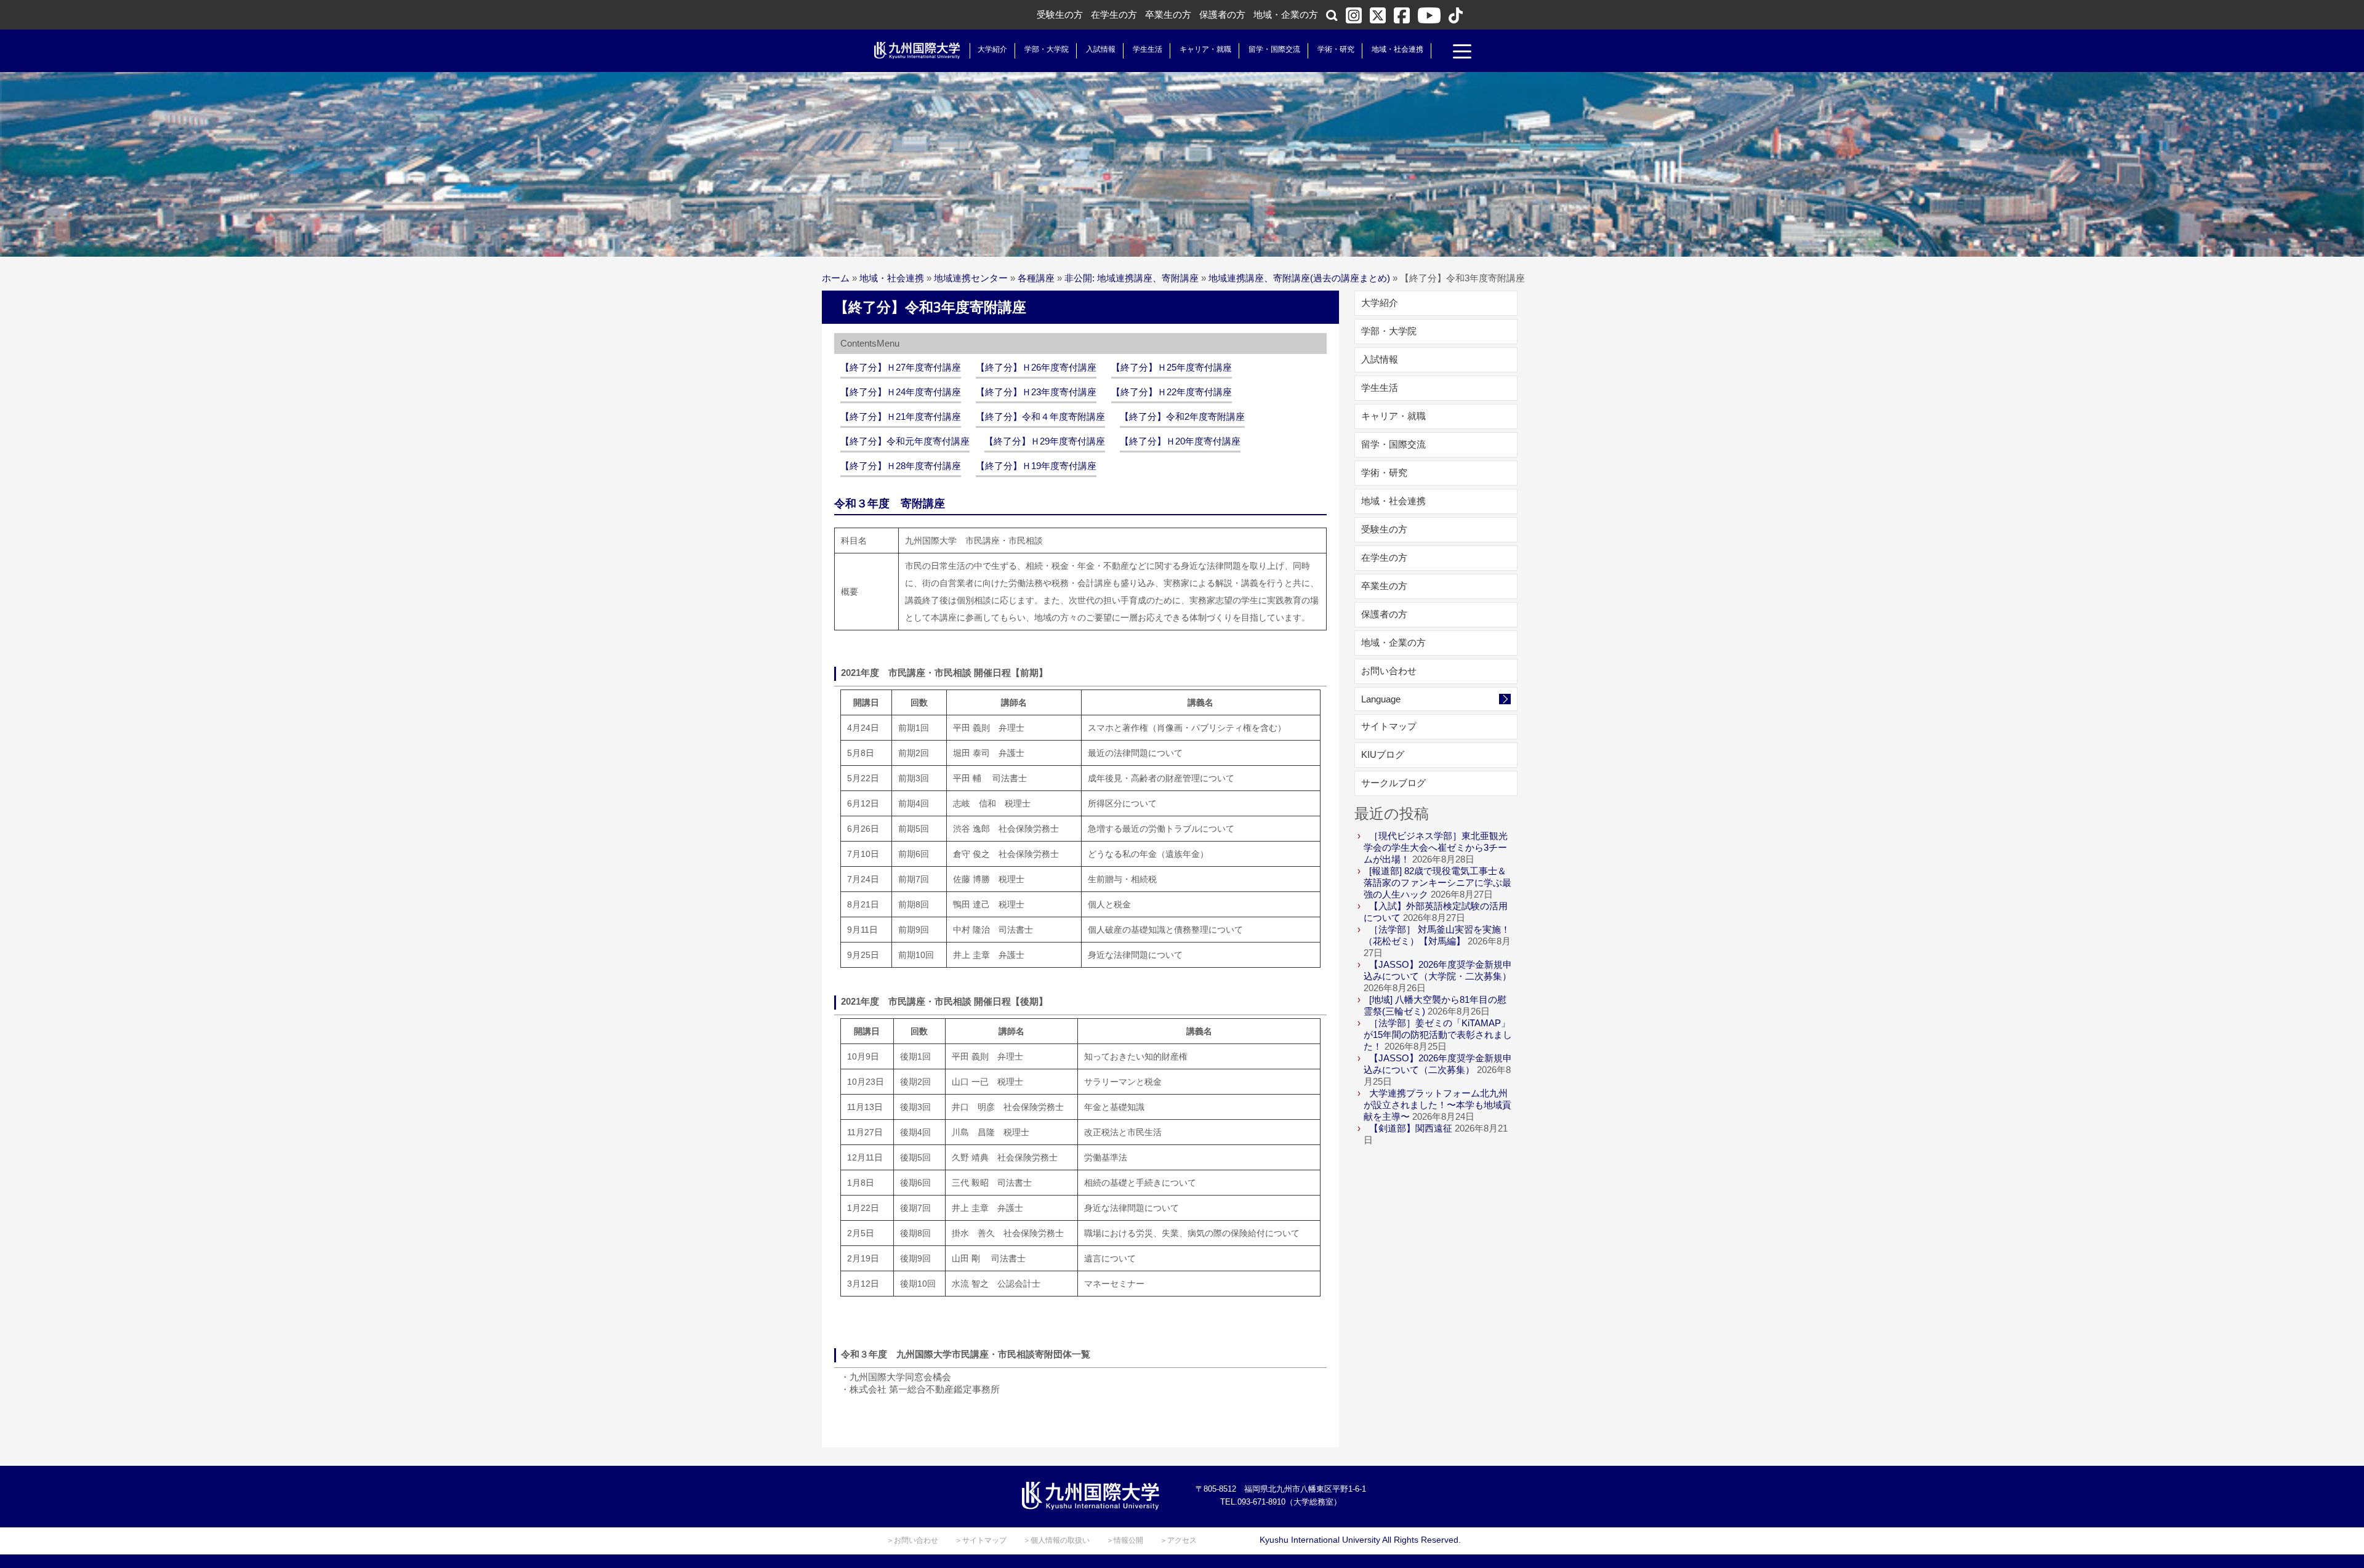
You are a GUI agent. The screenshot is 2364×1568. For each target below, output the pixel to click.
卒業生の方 (1168, 14)
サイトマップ (1389, 726)
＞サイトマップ (981, 1540)
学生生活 (1148, 49)
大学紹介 (992, 49)
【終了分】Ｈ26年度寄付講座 (1036, 367)
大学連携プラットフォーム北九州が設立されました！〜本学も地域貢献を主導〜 (1437, 1105)
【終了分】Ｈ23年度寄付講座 (1036, 392)
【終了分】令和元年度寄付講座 (905, 441)
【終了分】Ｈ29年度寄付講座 (1045, 441)
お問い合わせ (1389, 671)
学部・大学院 (1047, 49)
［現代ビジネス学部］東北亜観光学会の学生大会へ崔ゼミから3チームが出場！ (1436, 847)
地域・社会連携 (1397, 49)
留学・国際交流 (1274, 49)
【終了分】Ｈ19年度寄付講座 (1036, 466)
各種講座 (1036, 278)
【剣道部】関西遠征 (1411, 1128)
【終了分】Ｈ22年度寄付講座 (1172, 392)
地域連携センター (971, 278)
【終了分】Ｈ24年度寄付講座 (901, 392)
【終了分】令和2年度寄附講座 (1182, 416)
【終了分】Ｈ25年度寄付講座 (1172, 367)
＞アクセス (1178, 1540)
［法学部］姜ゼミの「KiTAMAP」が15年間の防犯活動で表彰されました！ (1438, 1035)
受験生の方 (1060, 14)
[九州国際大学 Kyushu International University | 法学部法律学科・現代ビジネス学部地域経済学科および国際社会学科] (917, 50)
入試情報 (1101, 49)
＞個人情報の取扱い (1056, 1540)
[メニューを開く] (1462, 53)
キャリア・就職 (1205, 49)
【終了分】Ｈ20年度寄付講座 (1180, 441)
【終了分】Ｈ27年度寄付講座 (901, 367)
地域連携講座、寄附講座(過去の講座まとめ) (1299, 278)
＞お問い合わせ (912, 1540)
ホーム (836, 278)
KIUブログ (1383, 754)
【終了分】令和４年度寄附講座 (1040, 416)
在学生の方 (1114, 14)
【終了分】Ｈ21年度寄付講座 (901, 416)
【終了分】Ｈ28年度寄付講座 (901, 466)
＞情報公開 (1125, 1540)
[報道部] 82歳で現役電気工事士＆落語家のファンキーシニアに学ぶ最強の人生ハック (1437, 883)
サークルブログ (1393, 783)
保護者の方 (1222, 14)
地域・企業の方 (1286, 14)
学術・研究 (1336, 49)
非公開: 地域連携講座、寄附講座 (1132, 278)
